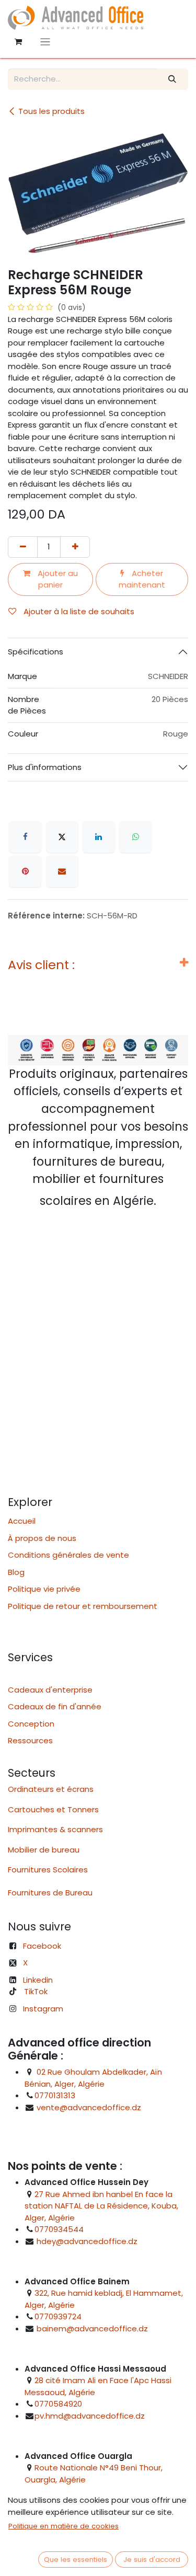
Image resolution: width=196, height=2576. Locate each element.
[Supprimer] (23, 547)
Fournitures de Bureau (50, 1893)
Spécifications (36, 652)
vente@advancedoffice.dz (89, 2107)
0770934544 (59, 2229)
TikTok (36, 1991)
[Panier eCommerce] (18, 42)
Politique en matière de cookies (64, 2526)
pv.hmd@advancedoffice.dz (90, 2416)
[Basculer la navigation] (45, 42)
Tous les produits (51, 111)
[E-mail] (62, 871)
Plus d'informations (45, 767)
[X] (62, 837)
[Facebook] (25, 837)
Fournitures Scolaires (48, 1870)
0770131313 (55, 2095)
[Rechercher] (172, 79)
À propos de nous (42, 1538)
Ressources (33, 1740)
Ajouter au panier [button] (57, 579)
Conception (31, 1724)
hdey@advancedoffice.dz (87, 2241)
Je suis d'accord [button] (152, 2560)
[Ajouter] (75, 547)
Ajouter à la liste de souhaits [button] (78, 611)
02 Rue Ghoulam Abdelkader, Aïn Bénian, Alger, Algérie (93, 2078)
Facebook (42, 1946)
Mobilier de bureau (44, 1850)
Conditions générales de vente (68, 1555)
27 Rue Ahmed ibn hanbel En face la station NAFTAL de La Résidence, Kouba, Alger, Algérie (101, 2206)
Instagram (43, 2009)
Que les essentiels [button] (76, 2560)
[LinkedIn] (99, 837)
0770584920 (58, 2404)
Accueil (22, 1521)
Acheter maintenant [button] (142, 579)
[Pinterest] (25, 871)
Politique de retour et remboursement (83, 1606)
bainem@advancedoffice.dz (92, 2328)
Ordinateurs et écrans (51, 1789)
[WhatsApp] (135, 837)
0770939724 (58, 2316)
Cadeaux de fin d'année (55, 1706)
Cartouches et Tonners (53, 1809)
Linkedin (38, 1980)
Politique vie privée (44, 1589)
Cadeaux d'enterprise (50, 1690)
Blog (16, 1572)
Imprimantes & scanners (55, 1829)
